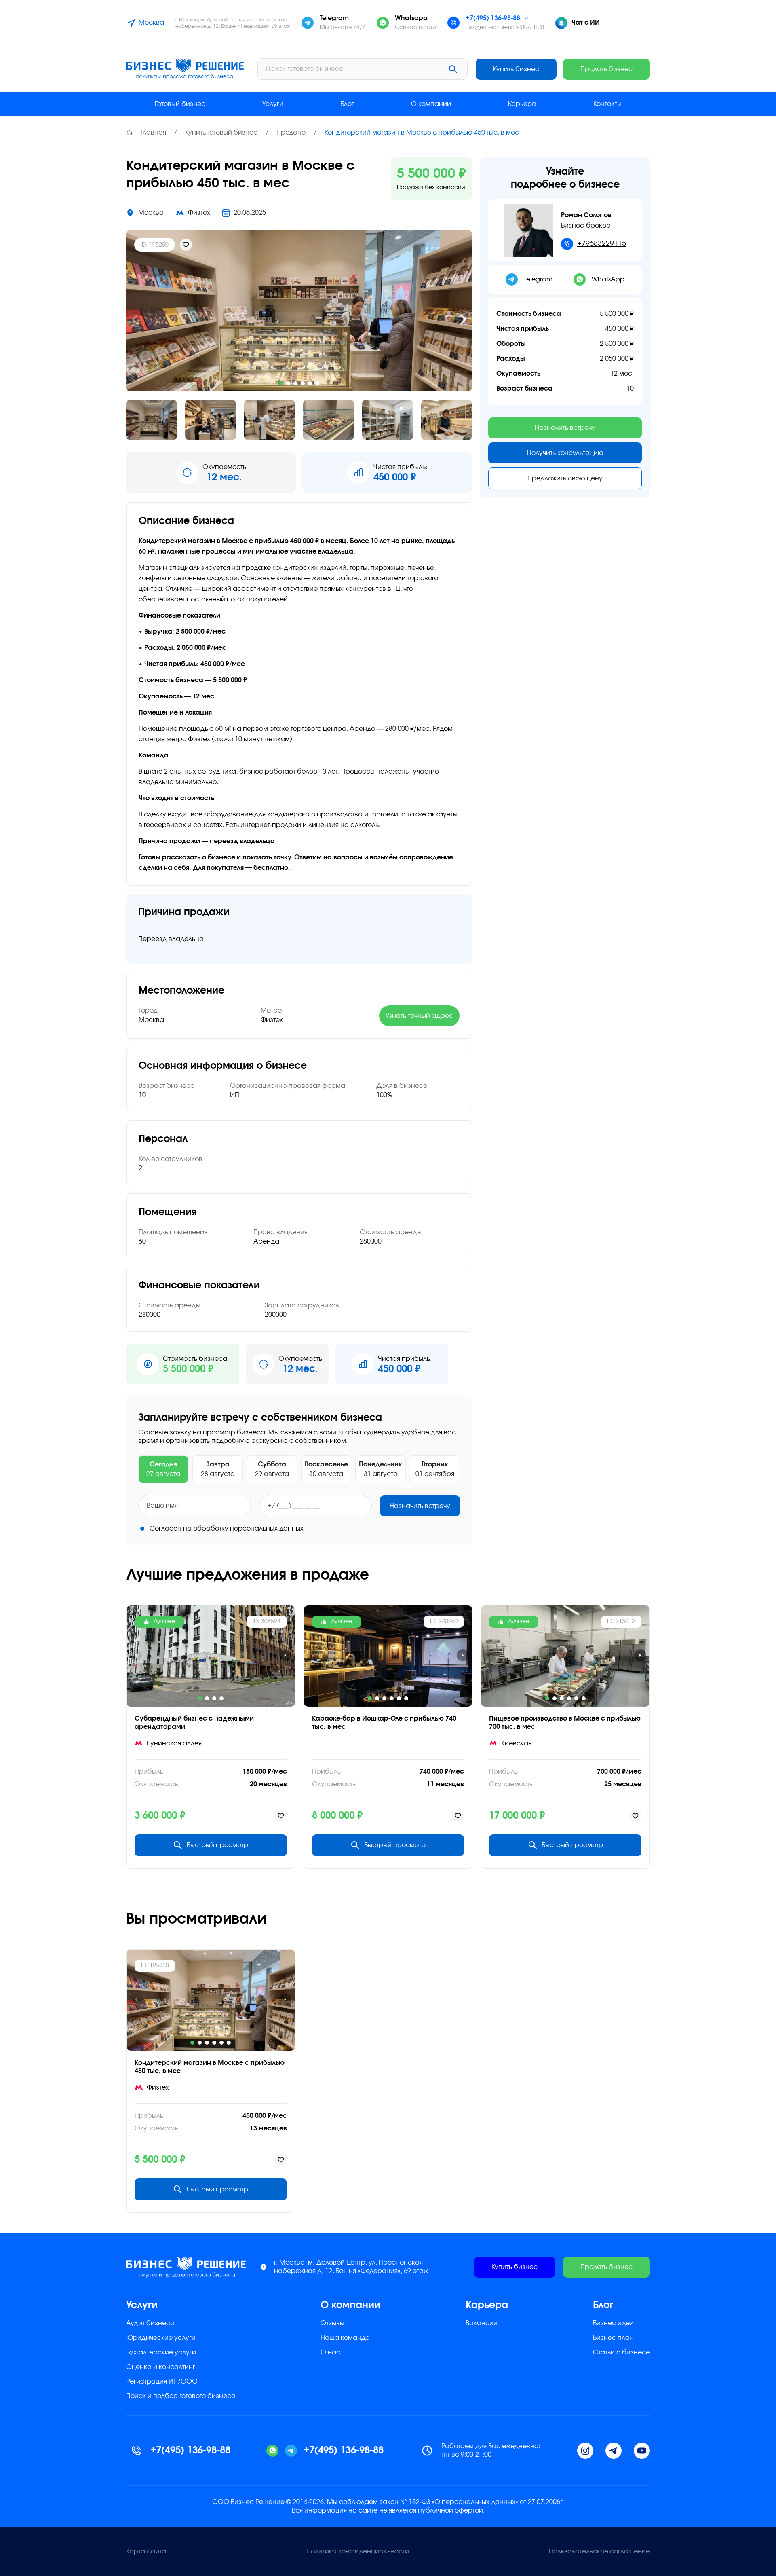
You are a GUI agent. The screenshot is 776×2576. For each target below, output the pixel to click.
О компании (431, 104)
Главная (153, 133)
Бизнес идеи (613, 2323)
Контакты (607, 104)
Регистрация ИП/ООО (162, 2381)
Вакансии (482, 2323)
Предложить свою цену (565, 478)
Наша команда (345, 2338)
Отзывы (332, 2323)
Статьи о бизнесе (621, 2352)
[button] (135, 319)
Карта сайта (146, 2551)
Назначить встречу (420, 1506)
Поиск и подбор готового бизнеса (181, 2396)
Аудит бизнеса (150, 2323)
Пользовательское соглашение (599, 2551)
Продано (291, 133)
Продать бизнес (606, 69)
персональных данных (267, 1529)
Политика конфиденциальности (358, 2551)
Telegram (538, 279)
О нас (330, 2352)
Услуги (273, 104)
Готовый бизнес (180, 104)
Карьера (522, 104)
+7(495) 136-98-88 (493, 18)
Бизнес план (613, 2338)
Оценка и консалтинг (161, 2367)
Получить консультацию (565, 453)
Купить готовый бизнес (221, 133)
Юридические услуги (161, 2338)
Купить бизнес (516, 69)
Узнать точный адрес (419, 1016)
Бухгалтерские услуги (161, 2352)
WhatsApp (608, 279)
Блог (347, 104)
